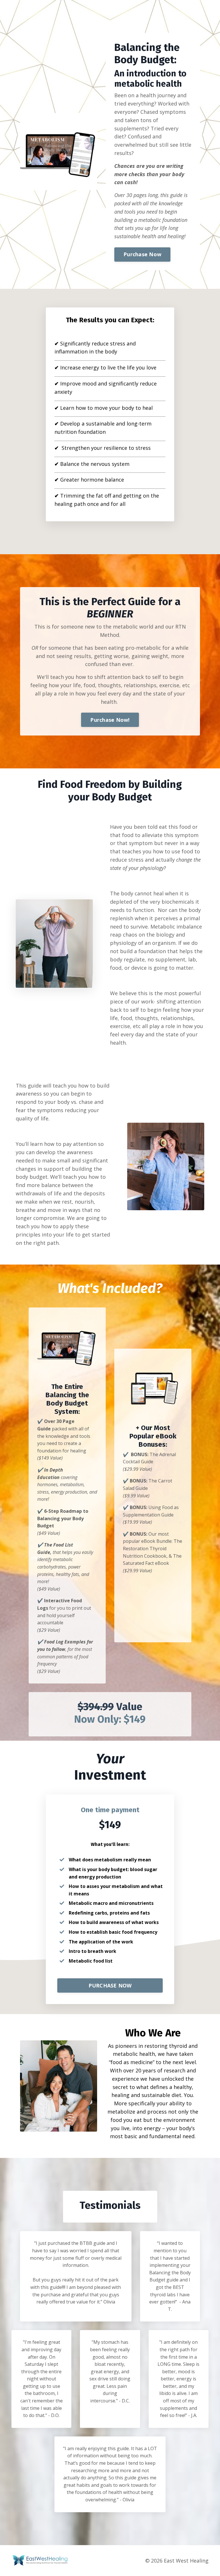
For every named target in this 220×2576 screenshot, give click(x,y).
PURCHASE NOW (110, 1985)
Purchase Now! (110, 720)
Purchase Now (142, 254)
